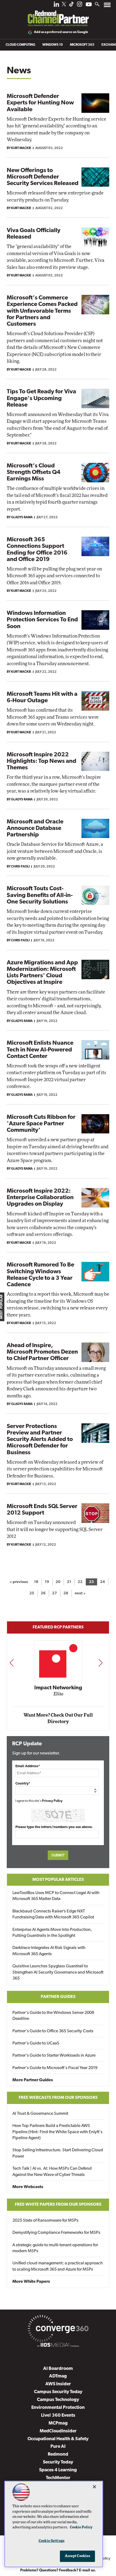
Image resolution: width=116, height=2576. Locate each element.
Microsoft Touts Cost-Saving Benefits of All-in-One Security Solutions (40, 895)
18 (36, 1582)
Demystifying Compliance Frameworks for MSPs (56, 2233)
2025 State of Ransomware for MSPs (45, 2221)
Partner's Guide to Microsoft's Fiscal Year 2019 (55, 2068)
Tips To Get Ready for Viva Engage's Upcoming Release (41, 398)
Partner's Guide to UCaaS (36, 2043)
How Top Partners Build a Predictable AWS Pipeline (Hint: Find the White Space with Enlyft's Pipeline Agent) (57, 2132)
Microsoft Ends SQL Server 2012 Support (42, 1510)
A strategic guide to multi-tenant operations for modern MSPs (55, 2248)
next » (80, 1593)
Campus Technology (58, 2400)
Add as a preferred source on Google (61, 32)
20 (58, 1582)
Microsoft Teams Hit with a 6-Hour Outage (42, 697)
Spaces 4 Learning (58, 2470)
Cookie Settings (52, 2541)
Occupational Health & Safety (58, 2439)
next (100, 1663)
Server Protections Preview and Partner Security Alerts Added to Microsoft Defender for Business (40, 1440)
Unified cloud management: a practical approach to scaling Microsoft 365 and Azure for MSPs (58, 2266)
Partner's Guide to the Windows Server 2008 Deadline (53, 2016)
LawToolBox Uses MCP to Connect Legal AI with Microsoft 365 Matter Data (56, 1896)
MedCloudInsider (58, 2431)
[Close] (94, 2487)
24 (103, 1582)
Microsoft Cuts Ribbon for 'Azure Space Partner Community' (41, 1124)
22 (80, 1582)
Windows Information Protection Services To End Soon (42, 620)
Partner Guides (58, 1997)
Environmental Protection (58, 2408)
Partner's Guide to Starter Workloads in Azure (54, 2056)
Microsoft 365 (82, 45)
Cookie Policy (81, 2527)
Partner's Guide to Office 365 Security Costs (53, 2031)
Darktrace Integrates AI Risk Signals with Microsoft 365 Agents (49, 1951)
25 (32, 1593)
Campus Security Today (58, 2392)
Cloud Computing (21, 45)
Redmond (58, 2454)
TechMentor (58, 2478)
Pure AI (58, 2447)
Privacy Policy (52, 1801)
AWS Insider (58, 2384)
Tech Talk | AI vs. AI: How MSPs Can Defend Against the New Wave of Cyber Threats (52, 2172)
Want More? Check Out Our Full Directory (58, 1718)
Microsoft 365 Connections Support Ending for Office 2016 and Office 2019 (37, 550)
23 (91, 1582)
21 (69, 1582)
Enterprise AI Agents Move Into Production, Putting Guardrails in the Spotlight (52, 1933)
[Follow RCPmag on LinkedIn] (56, 6)
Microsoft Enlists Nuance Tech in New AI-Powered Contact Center (40, 1050)
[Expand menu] (107, 6)
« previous (19, 1582)
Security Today (58, 2462)
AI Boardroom (58, 2369)
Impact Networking (58, 1688)
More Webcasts (28, 2187)
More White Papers (31, 2282)
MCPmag (58, 2423)
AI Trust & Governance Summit (40, 2114)
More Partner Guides (33, 2080)
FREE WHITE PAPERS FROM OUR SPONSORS (58, 2205)
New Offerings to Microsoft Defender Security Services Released (43, 177)
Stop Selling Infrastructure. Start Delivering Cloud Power (58, 2153)
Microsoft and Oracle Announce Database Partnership (35, 828)
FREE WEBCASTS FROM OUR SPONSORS (58, 2098)
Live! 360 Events (58, 2415)
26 (43, 1593)
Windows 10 (53, 45)
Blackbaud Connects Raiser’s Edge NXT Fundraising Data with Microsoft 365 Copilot (53, 1914)
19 (47, 1582)
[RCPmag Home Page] (58, 15)
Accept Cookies (78, 2556)
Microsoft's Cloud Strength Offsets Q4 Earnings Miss (34, 472)
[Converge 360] (58, 2330)
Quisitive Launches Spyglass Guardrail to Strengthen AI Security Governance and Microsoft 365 (58, 1972)
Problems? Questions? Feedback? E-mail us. (58, 2570)
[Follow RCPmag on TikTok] (71, 6)
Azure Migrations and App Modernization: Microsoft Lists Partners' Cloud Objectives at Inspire (42, 973)
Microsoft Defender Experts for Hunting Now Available (40, 103)
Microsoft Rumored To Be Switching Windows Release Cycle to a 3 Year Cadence (40, 1275)
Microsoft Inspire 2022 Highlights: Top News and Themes (42, 761)
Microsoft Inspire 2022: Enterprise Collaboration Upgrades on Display (40, 1198)
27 (54, 1593)
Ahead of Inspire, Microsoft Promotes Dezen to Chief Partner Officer (42, 1352)
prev (12, 1663)
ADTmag (58, 2376)
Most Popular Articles (58, 1880)
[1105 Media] (58, 2346)
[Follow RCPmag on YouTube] (89, 5)
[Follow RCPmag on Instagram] (80, 6)
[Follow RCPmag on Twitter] (64, 5)
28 (66, 1593)
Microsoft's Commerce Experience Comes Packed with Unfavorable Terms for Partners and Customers (42, 311)
